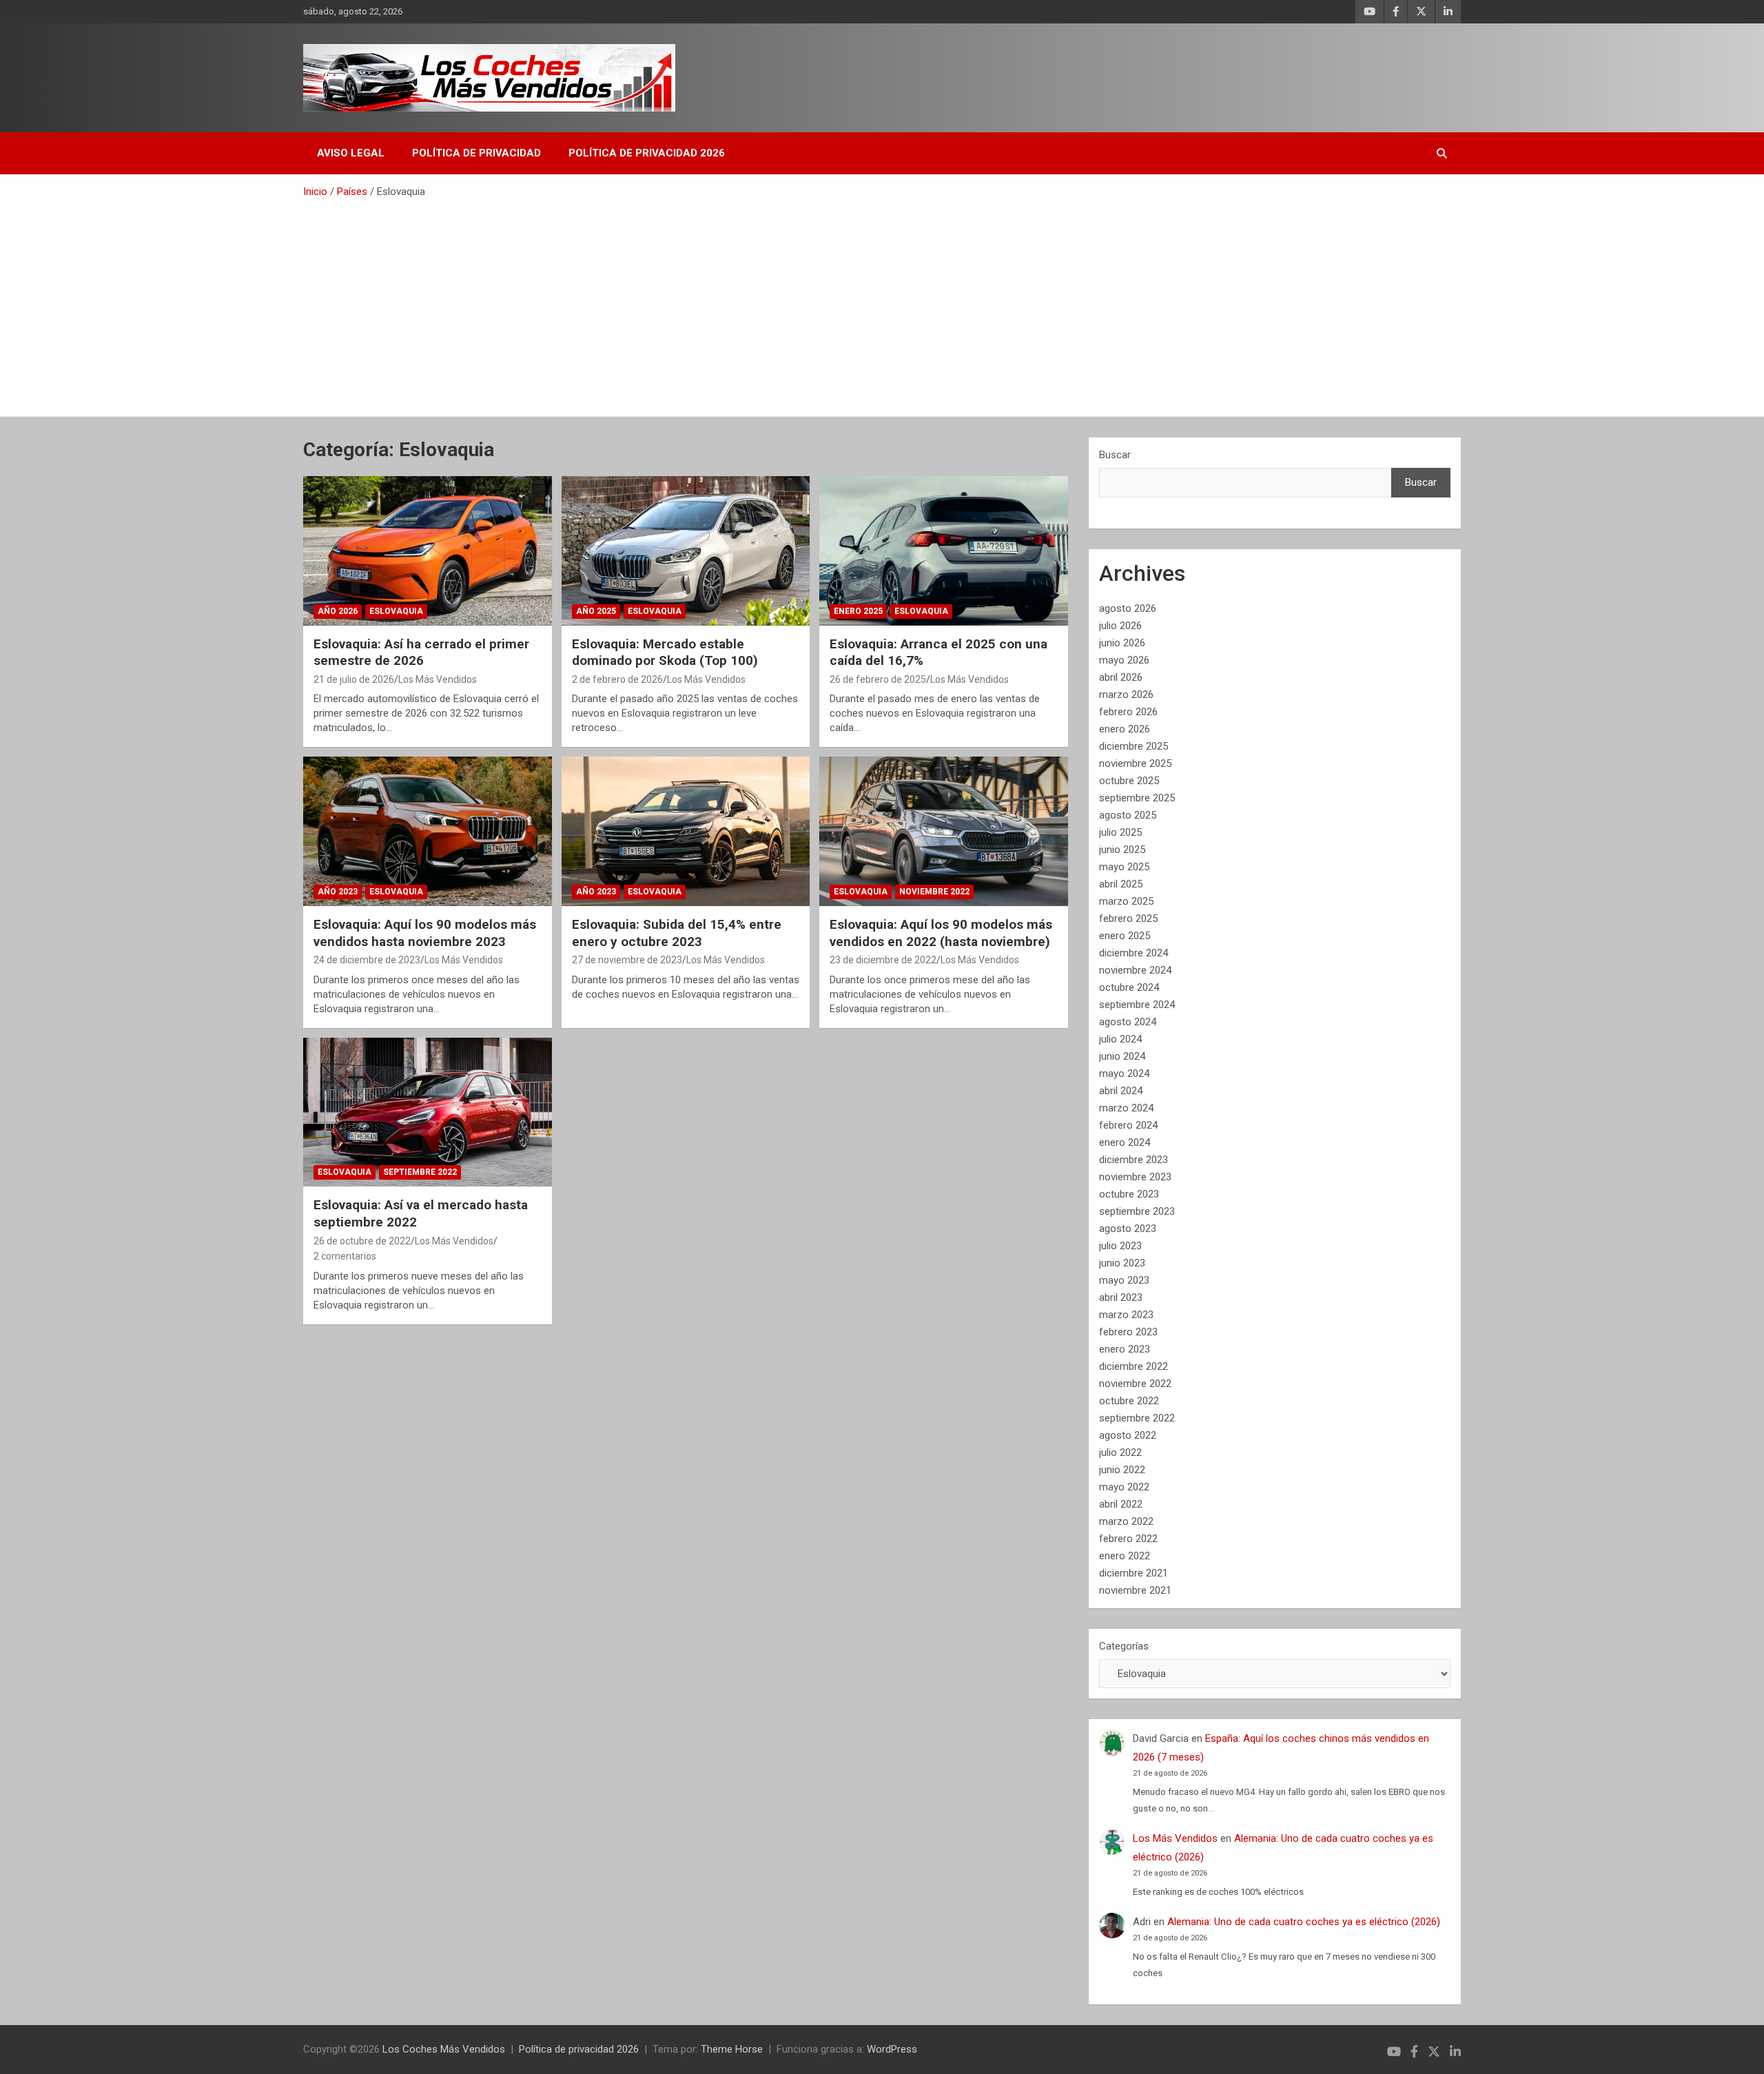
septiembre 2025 (1137, 798)
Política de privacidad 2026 (647, 153)
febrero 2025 (1128, 918)
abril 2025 (1121, 884)
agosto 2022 (1128, 1435)
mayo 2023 (1124, 1280)
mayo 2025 (1124, 867)
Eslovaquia (396, 611)
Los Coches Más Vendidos (444, 2049)
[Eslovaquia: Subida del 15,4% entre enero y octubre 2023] (686, 832)
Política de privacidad (476, 153)
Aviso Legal (351, 153)
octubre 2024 (1129, 987)
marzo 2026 (1126, 695)
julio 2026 (1120, 626)
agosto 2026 (1128, 608)
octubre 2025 (1129, 781)
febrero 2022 (1128, 1539)
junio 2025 (1122, 850)
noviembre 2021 (1135, 1590)
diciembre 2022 (1134, 1366)
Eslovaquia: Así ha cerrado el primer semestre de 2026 (421, 653)
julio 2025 (1120, 832)
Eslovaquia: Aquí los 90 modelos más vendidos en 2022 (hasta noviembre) (941, 933)
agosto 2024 (1128, 1022)
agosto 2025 (1128, 815)
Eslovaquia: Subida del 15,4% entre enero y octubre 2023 (677, 933)
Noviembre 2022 (934, 892)
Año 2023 (338, 892)
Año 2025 (596, 611)
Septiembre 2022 (420, 1172)
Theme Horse (732, 2049)
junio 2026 (1122, 643)
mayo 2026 (1124, 660)
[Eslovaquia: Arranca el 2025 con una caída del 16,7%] (944, 551)
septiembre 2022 (1137, 1418)
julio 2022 (1120, 1452)
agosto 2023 (1128, 1229)
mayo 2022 (1124, 1487)
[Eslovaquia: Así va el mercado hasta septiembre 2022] (428, 1112)
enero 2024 (1125, 1142)
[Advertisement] (882, 302)
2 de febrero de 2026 (617, 679)
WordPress (892, 2049)
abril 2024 (1121, 1091)
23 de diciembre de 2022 (883, 960)
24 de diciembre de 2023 (367, 960)
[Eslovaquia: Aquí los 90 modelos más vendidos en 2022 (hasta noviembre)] (944, 832)
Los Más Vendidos (438, 679)
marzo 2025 (1126, 901)
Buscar (1115, 455)
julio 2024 (1120, 1039)
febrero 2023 (1128, 1332)
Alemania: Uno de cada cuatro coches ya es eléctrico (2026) (1304, 1922)
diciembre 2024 (1134, 953)
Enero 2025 (858, 611)
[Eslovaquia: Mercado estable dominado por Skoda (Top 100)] (686, 551)
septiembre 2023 (1137, 1211)
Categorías (1124, 1646)
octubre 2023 (1129, 1194)
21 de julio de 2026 (354, 679)
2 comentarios (345, 1256)
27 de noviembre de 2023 (627, 960)
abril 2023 (1121, 1297)
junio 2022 (1122, 1470)
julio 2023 (1120, 1246)
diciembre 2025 (1134, 746)
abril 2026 (1121, 677)
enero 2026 (1125, 729)
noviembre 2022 (1135, 1384)
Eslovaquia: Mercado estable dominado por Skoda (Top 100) (665, 653)
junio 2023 (1122, 1263)
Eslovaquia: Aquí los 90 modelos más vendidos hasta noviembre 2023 (425, 933)
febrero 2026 (1128, 712)
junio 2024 (1122, 1056)
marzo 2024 (1126, 1108)
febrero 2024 (1128, 1125)
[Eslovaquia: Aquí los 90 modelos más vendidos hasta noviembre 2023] (428, 832)
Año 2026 (338, 611)
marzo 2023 (1126, 1315)
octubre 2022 (1129, 1401)
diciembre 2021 (1134, 1573)
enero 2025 (1125, 936)
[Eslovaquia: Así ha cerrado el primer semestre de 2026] (428, 551)
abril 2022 (1121, 1504)
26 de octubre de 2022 (362, 1241)
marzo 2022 (1126, 1521)
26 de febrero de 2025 (878, 679)
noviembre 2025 (1135, 763)
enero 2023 (1125, 1349)
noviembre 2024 (1135, 970)
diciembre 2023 (1134, 1160)
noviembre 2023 (1135, 1177)
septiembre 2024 (1137, 1005)
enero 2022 (1125, 1556)
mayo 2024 (1124, 1074)
